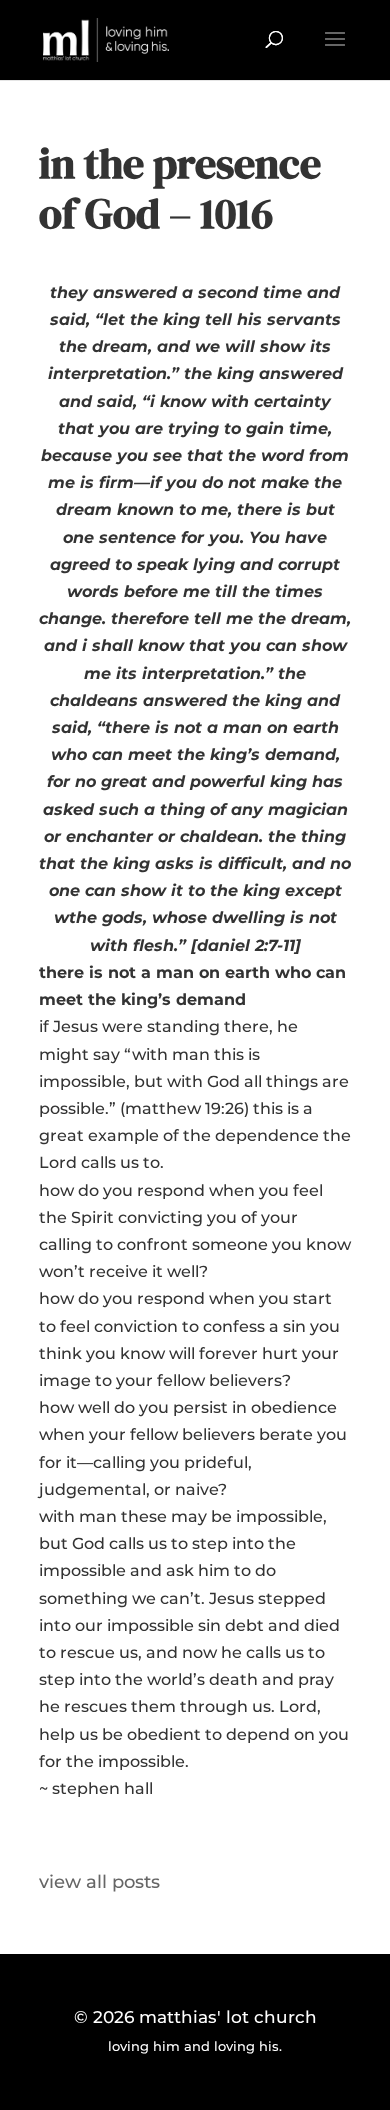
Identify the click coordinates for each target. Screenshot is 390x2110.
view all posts (99, 1882)
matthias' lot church (228, 2017)
